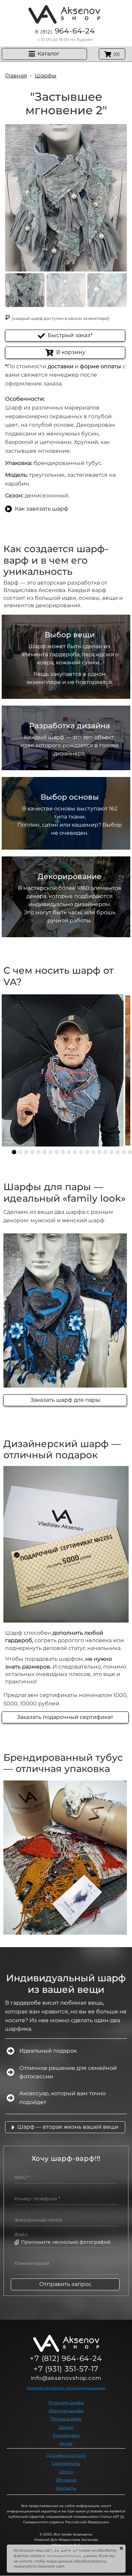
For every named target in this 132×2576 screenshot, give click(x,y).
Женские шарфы (66, 2410)
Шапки (66, 2427)
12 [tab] (81, 1152)
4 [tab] (32, 1152)
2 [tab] (20, 1152)
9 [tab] (63, 1152)
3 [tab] (26, 1152)
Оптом (66, 2472)
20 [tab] (130, 1152)
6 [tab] (45, 1152)
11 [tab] (75, 1152)
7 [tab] (51, 1152)
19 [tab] (124, 1152)
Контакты (66, 2488)
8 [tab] (57, 1152)
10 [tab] (69, 1152)
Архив (66, 2443)
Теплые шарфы (66, 2419)
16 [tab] (105, 1152)
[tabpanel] (63, 1070)
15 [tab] (99, 1152)
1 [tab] (14, 1152)
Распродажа (66, 2435)
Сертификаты (66, 2463)
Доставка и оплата (66, 2455)
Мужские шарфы (66, 2402)
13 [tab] (87, 1152)
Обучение (66, 2480)
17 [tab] (112, 1152)
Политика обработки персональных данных (66, 2388)
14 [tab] (93, 1152)
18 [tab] (118, 1152)
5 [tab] (38, 1152)
